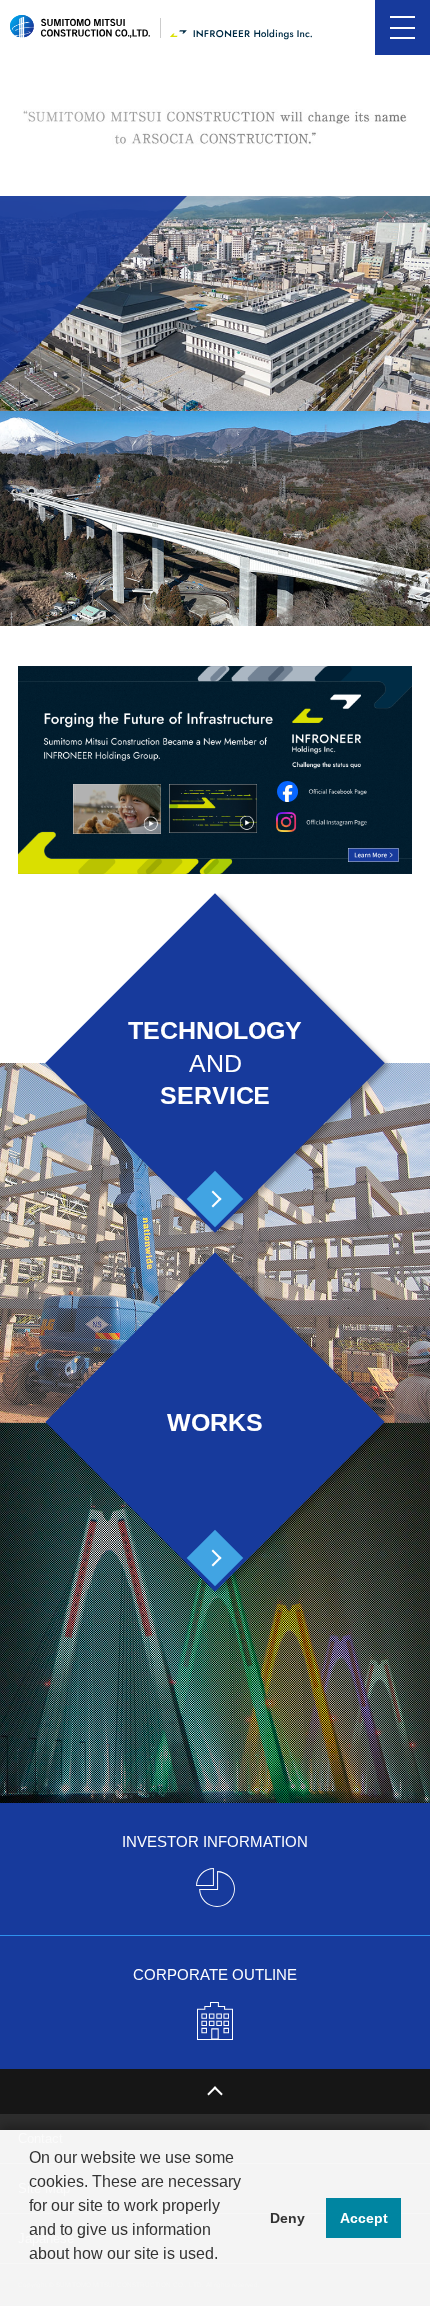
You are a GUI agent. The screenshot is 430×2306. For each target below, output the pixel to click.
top (215, 2091)
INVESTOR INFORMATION (215, 1841)
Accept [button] (364, 2218)
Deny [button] (287, 2218)
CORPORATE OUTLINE (215, 1974)
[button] (32, 2280)
